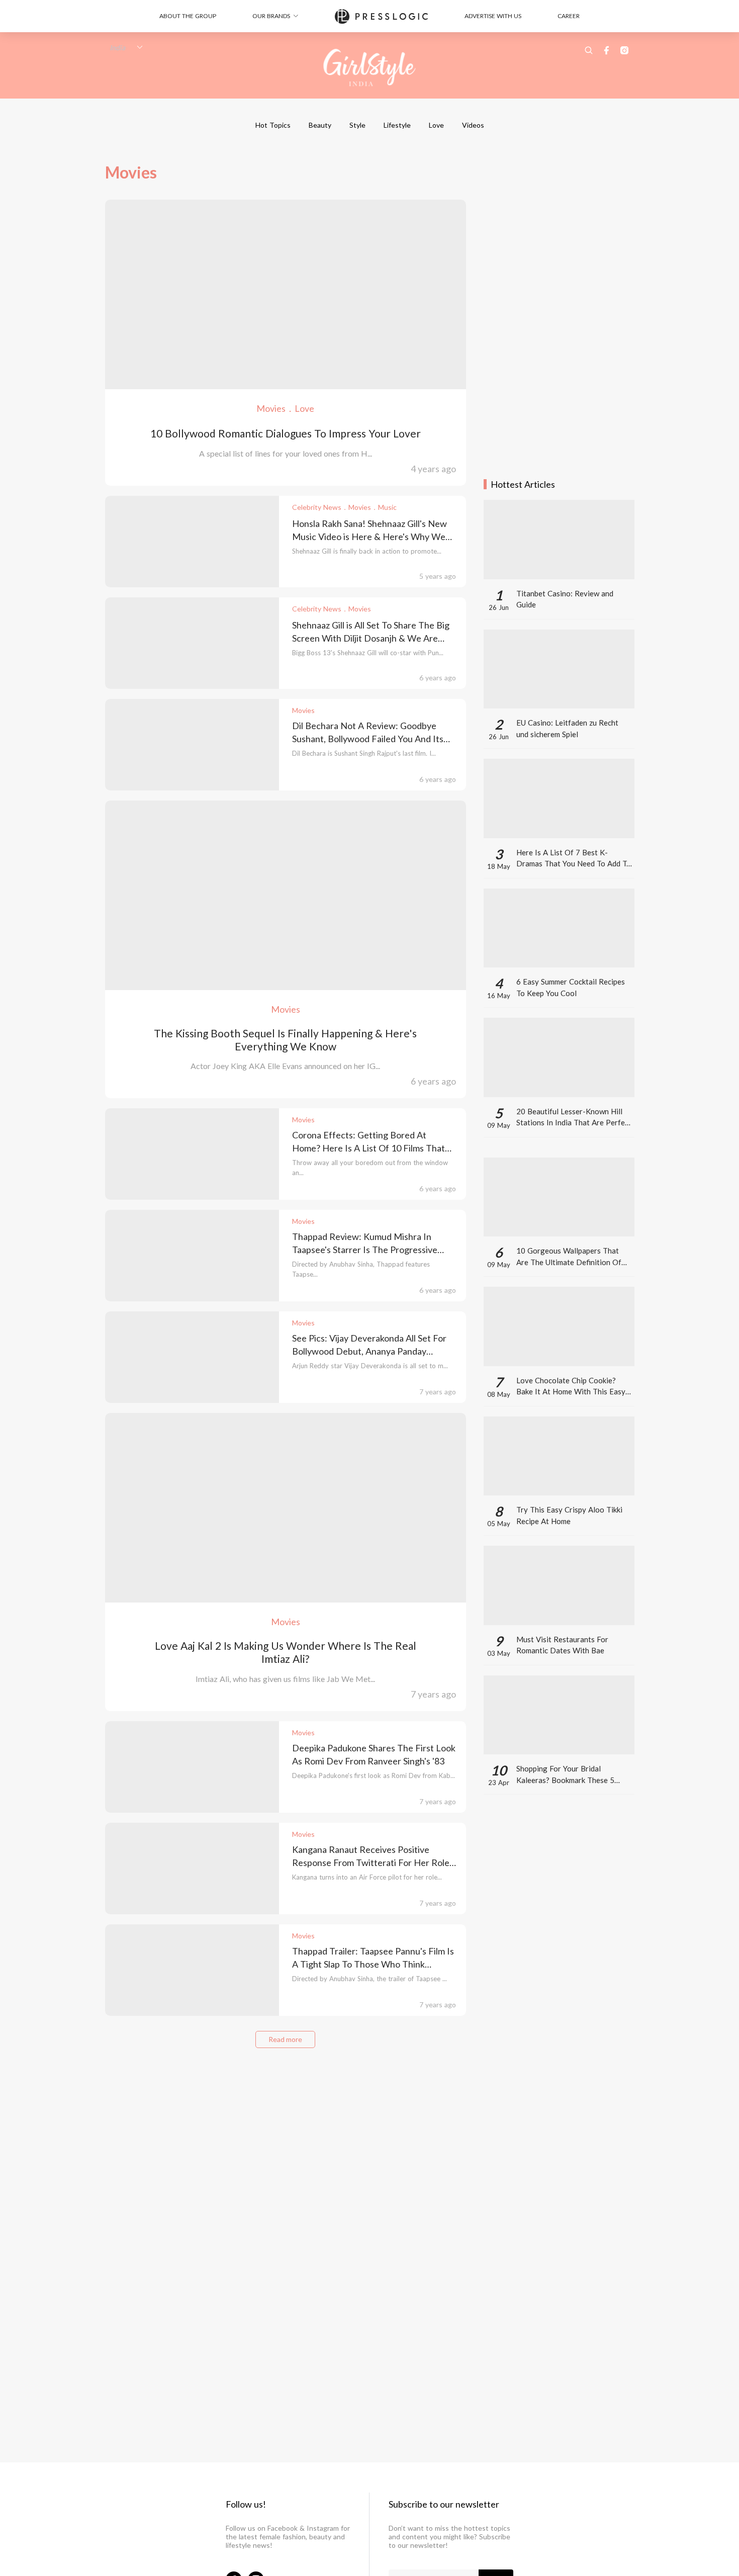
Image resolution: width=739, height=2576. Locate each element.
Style (357, 125)
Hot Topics (273, 125)
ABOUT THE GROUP (188, 16)
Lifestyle (397, 125)
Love (436, 125)
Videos (473, 125)
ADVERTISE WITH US (493, 16)
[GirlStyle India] (370, 68)
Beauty (320, 125)
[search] (589, 50)
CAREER (569, 16)
